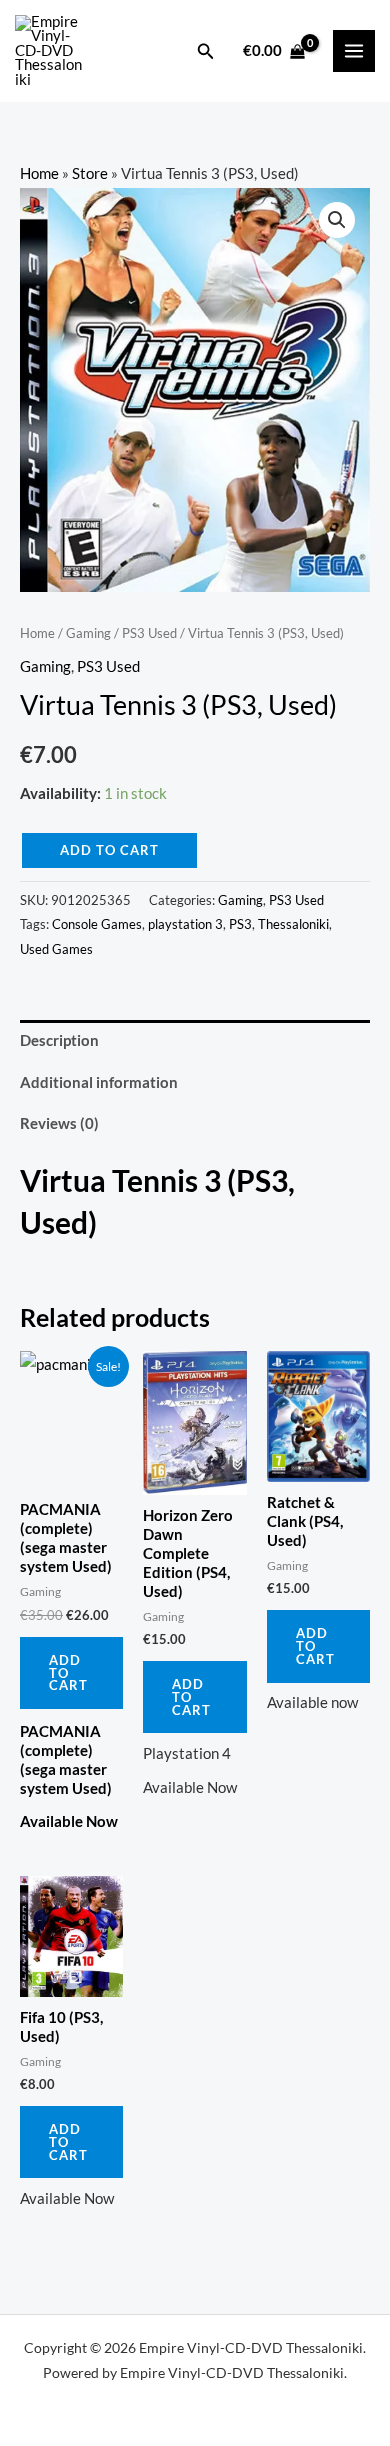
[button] (206, 51)
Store (90, 173)
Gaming (88, 633)
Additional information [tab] (99, 1082)
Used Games (56, 949)
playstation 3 (185, 924)
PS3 (240, 924)
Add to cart (109, 850)
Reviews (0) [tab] (59, 1123)
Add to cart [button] (68, 1673)
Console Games (97, 924)
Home (39, 173)
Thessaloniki (293, 924)
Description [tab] (59, 1040)
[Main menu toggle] (354, 51)
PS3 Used (149, 633)
